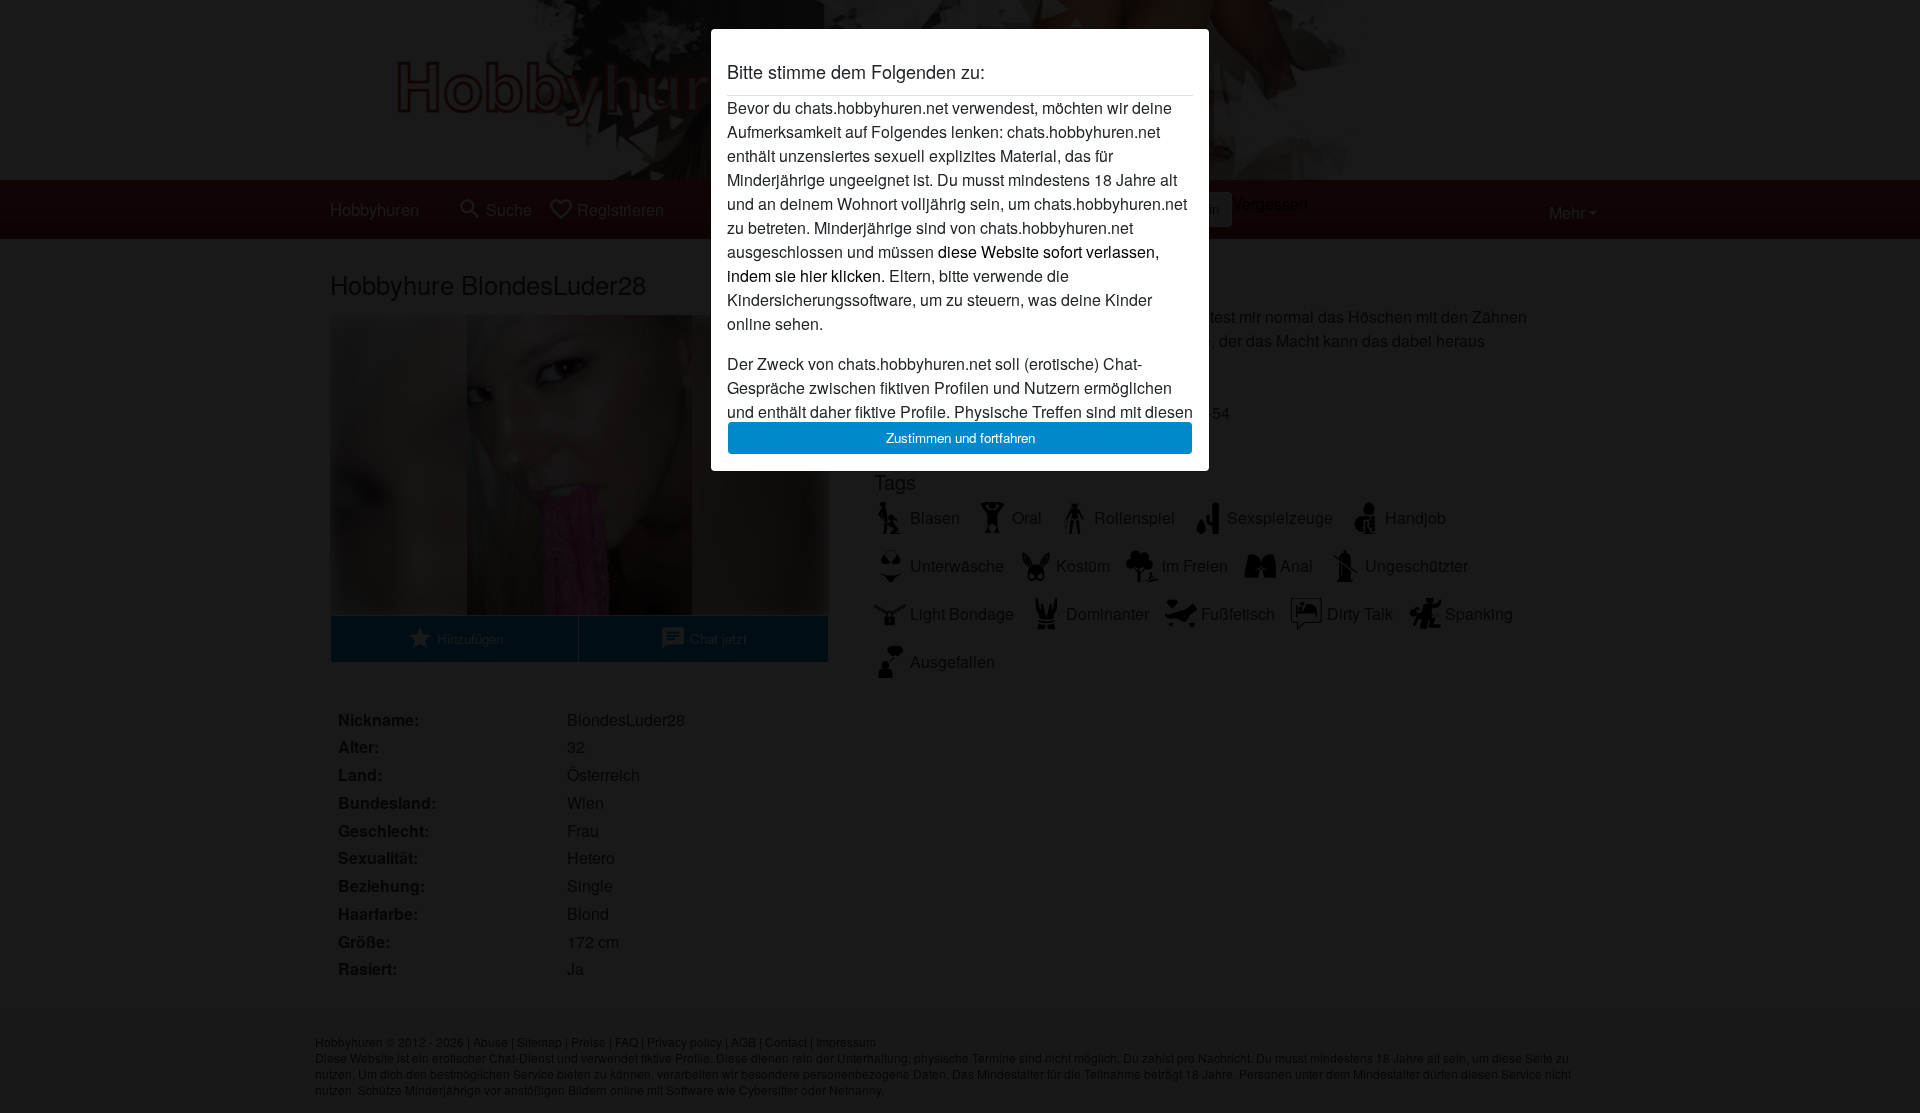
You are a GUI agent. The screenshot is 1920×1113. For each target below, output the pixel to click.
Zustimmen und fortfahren (960, 437)
